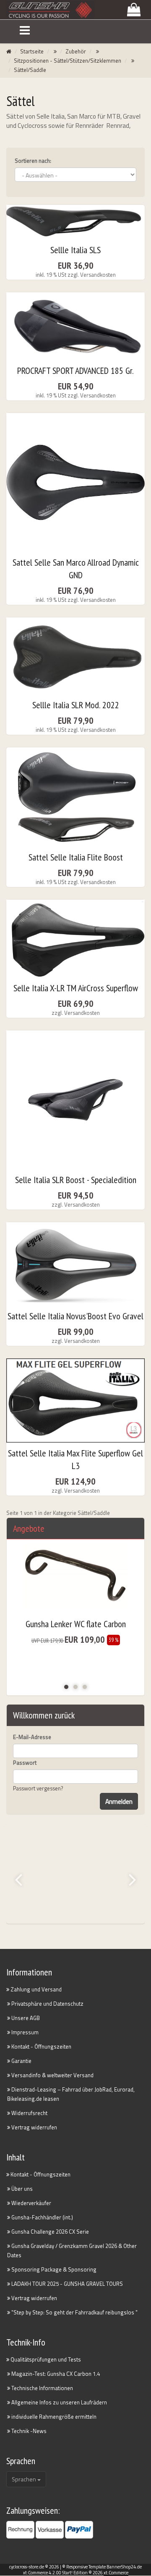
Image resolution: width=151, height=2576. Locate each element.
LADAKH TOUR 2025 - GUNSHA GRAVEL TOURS (66, 2284)
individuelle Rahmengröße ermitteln (53, 2417)
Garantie (21, 2061)
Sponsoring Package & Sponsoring (53, 2269)
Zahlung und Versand (35, 1989)
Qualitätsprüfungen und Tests (45, 2359)
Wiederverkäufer (31, 2203)
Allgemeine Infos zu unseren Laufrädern (59, 2402)
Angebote (29, 1528)
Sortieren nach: (33, 161)
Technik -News (28, 2431)
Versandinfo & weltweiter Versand (52, 2075)
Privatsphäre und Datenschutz (47, 2004)
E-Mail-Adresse (32, 1737)
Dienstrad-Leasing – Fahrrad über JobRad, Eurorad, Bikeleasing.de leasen (71, 2094)
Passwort (25, 1763)
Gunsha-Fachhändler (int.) (42, 2217)
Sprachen (25, 2479)
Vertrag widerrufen (34, 2127)
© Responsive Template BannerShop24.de (102, 2567)
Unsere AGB (25, 2018)
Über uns (21, 2189)
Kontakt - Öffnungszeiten (41, 2047)
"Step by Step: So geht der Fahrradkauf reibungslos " (74, 2312)
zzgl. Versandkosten (92, 275)
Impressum (24, 2032)
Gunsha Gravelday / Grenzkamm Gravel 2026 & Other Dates (72, 2250)
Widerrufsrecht (29, 2113)
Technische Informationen (42, 2388)
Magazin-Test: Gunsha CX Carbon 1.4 (55, 2374)
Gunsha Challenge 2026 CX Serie (49, 2232)
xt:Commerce (116, 2573)
